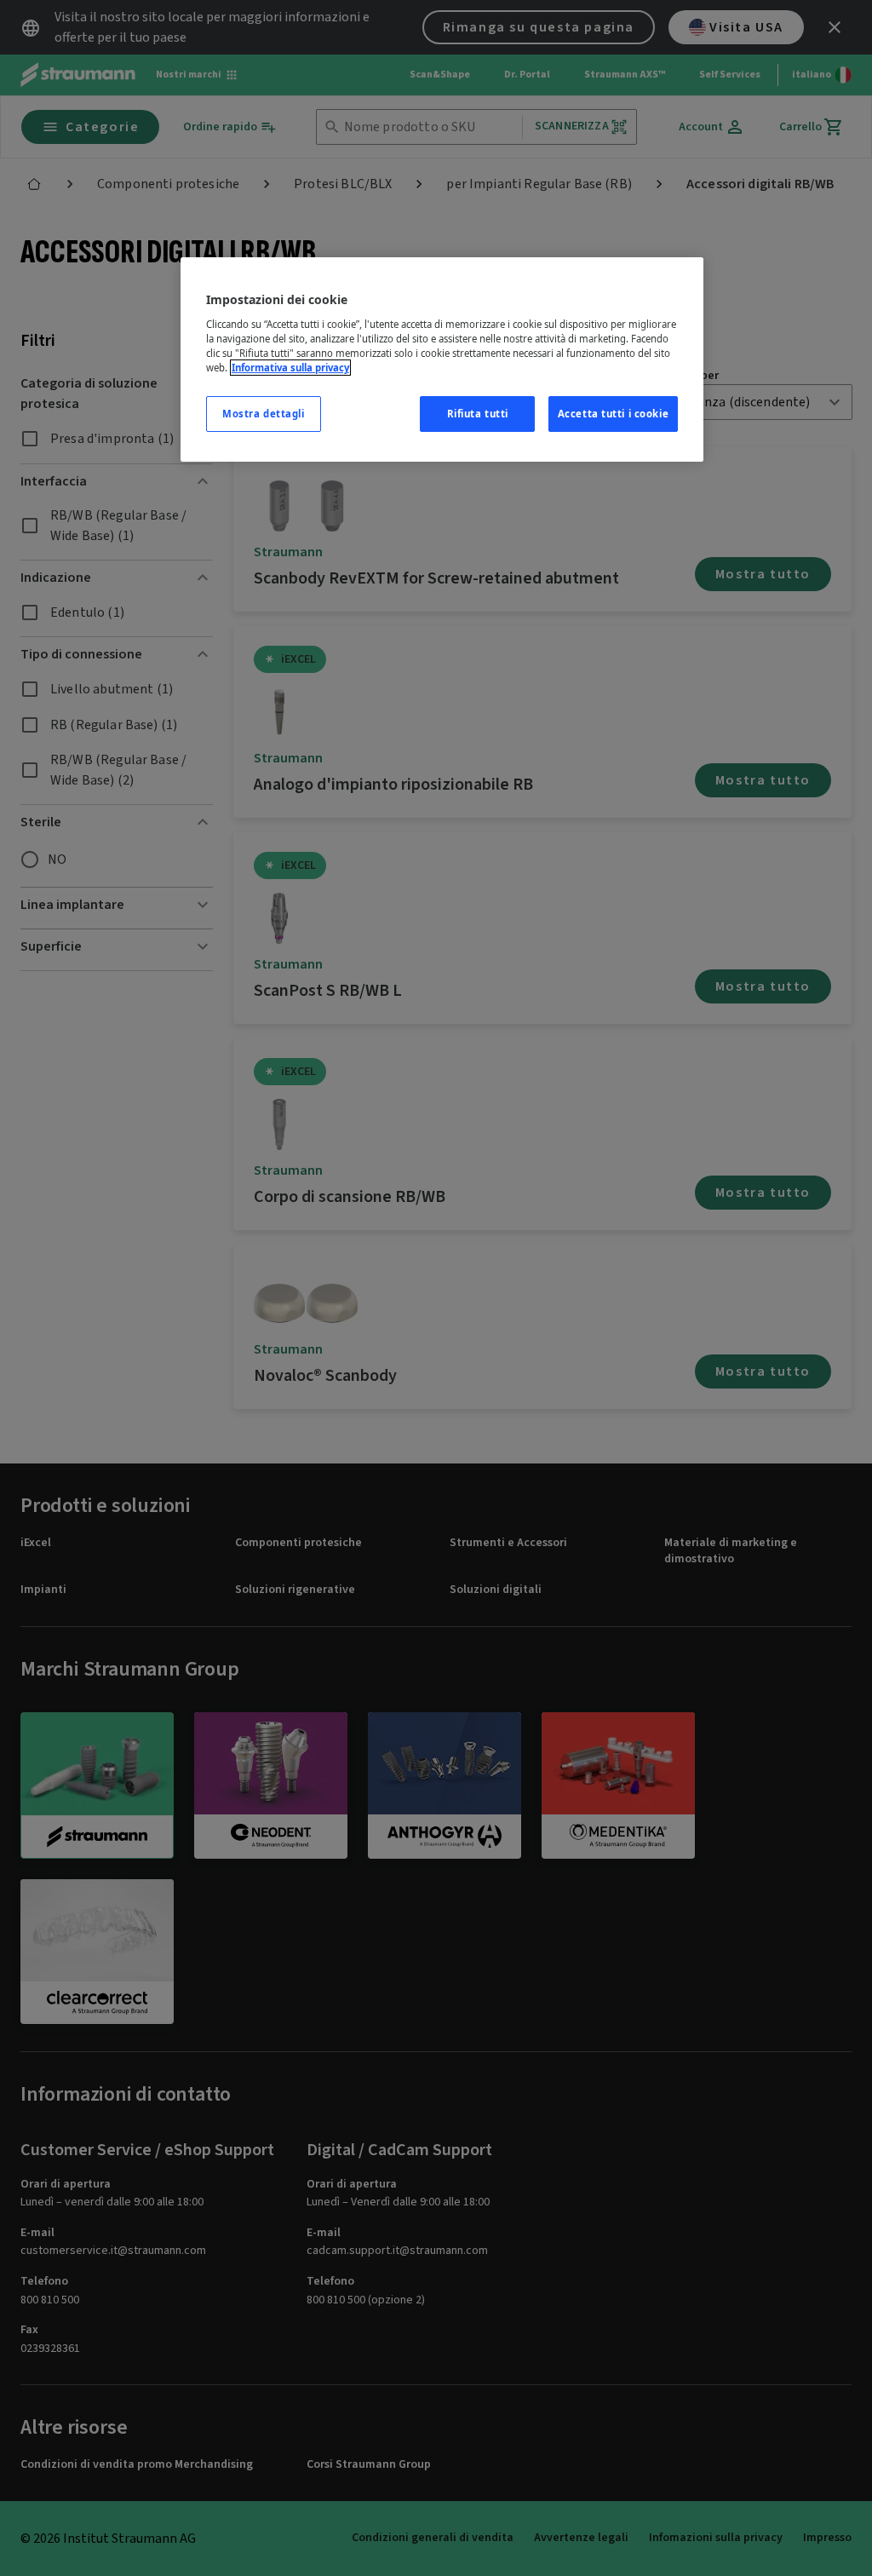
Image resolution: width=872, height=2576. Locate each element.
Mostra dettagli (264, 414)
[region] (442, 359)
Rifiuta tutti (478, 414)
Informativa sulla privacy (290, 368)
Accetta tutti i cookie (614, 414)
